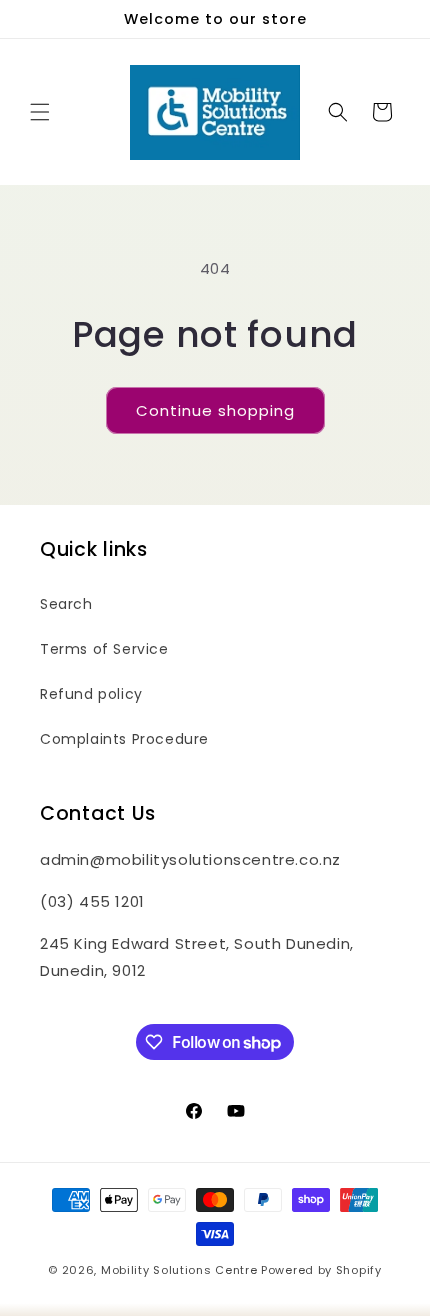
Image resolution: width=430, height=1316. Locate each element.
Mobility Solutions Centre (179, 1270)
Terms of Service (104, 649)
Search (66, 604)
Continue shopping (215, 410)
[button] (40, 112)
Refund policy (91, 694)
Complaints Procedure (124, 739)
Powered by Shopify (321, 1270)
